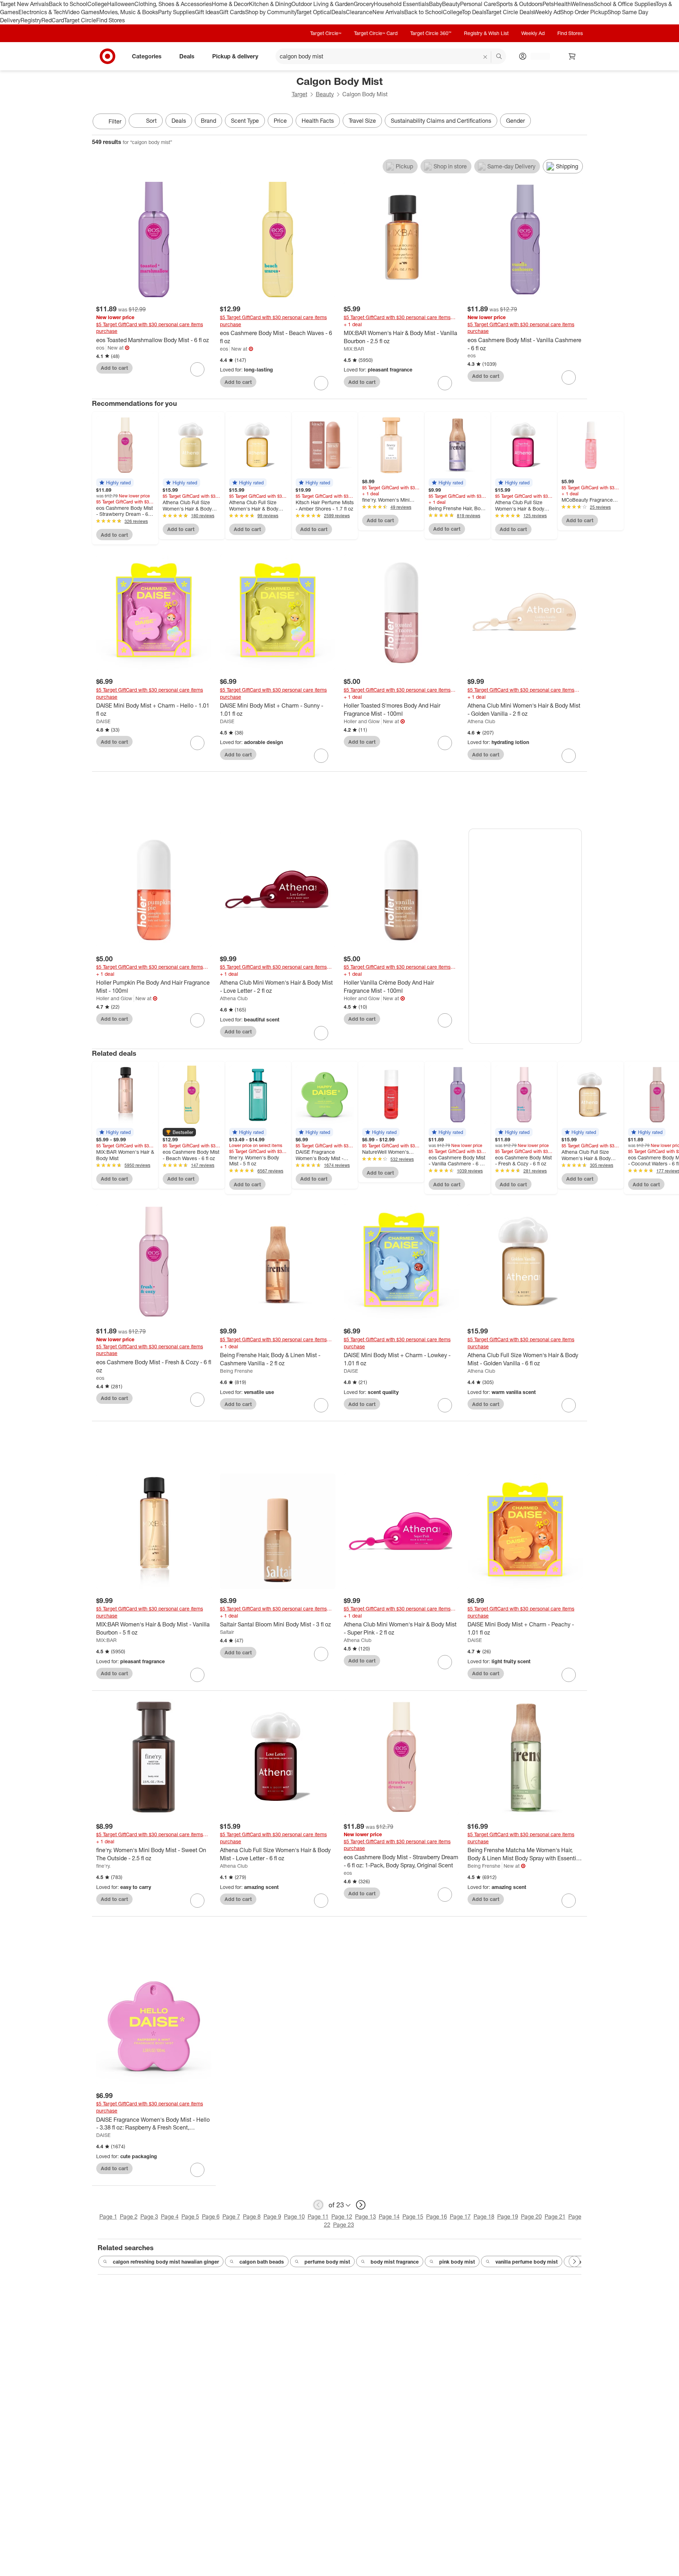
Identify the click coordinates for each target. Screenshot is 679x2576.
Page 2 (129, 2217)
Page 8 (252, 2217)
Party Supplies (176, 12)
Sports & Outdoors (519, 4)
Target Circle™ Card (376, 33)
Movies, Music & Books (129, 12)
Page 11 (318, 2217)
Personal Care (478, 4)
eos (100, 348)
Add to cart (114, 368)
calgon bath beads (262, 2262)
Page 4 (170, 2217)
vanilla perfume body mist (527, 2262)
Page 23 (344, 2225)
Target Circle (80, 20)
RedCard (53, 20)
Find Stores (111, 20)
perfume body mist (327, 2262)
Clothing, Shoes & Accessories (173, 4)
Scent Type (245, 121)
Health (562, 4)
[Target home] (108, 56)
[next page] (361, 2205)
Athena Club (481, 721)
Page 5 (190, 2217)
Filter (115, 121)
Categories (147, 56)
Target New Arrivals (24, 4)
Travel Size (362, 121)
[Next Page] (580, 122)
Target (300, 94)
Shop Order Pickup (584, 12)
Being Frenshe (236, 1371)
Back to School (68, 4)
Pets (548, 4)
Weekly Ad (547, 12)
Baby (436, 4)
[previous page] (318, 2205)
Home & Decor (230, 4)
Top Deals (474, 12)
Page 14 (389, 2217)
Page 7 (231, 2217)
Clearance (359, 12)
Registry (31, 20)
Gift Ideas (207, 12)
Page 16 (437, 2217)
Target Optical (314, 12)
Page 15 (413, 2217)
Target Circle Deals (510, 12)
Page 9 (272, 2217)
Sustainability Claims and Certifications (441, 121)
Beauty (451, 4)
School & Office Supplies (625, 4)
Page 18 (484, 2217)
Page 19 (508, 2217)
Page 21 (555, 2217)
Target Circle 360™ (431, 33)
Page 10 (294, 2217)
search (499, 57)
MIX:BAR (354, 349)
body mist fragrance (395, 2262)
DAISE (103, 721)
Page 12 (342, 2217)
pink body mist (457, 2262)
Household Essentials (401, 4)
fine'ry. (103, 1866)
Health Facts (318, 121)
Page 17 (460, 2217)
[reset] (485, 57)
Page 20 (531, 2217)
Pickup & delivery (235, 56)
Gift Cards (232, 12)
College (97, 4)
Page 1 (108, 2217)
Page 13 (365, 2217)
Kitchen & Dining (270, 4)
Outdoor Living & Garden (323, 4)
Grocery (364, 4)
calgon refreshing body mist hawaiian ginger (166, 2262)
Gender (515, 121)
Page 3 (149, 2217)
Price (280, 121)
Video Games (82, 12)
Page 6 (211, 2217)
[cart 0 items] (572, 56)
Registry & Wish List (486, 33)
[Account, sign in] (537, 56)
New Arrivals (388, 12)
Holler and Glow (362, 721)
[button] (115, 483)
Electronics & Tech (42, 12)
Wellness (582, 4)
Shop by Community (271, 12)
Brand (208, 121)
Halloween (121, 4)
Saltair (227, 1632)
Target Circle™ (326, 33)
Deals (339, 12)
